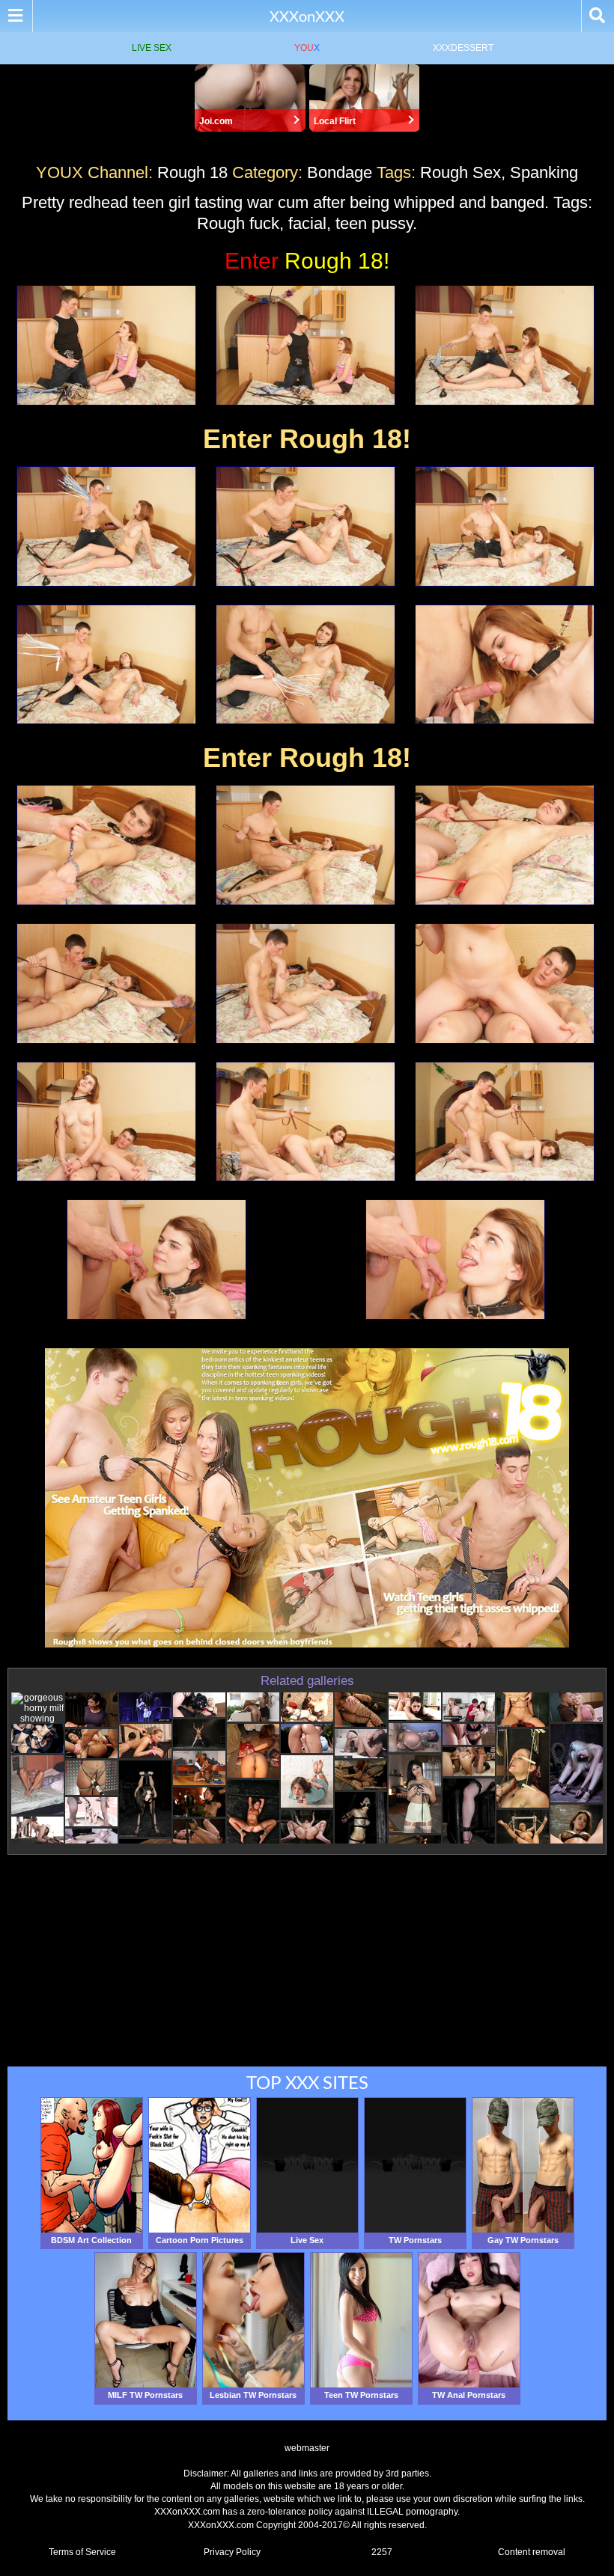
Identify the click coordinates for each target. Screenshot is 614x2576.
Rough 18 (192, 172)
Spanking (544, 172)
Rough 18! (307, 261)
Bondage (340, 172)
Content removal (532, 2552)
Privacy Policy (232, 2552)
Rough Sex (460, 172)
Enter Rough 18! (307, 439)
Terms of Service (82, 2552)
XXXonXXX (307, 16)
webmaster (307, 2448)
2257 (382, 2552)
